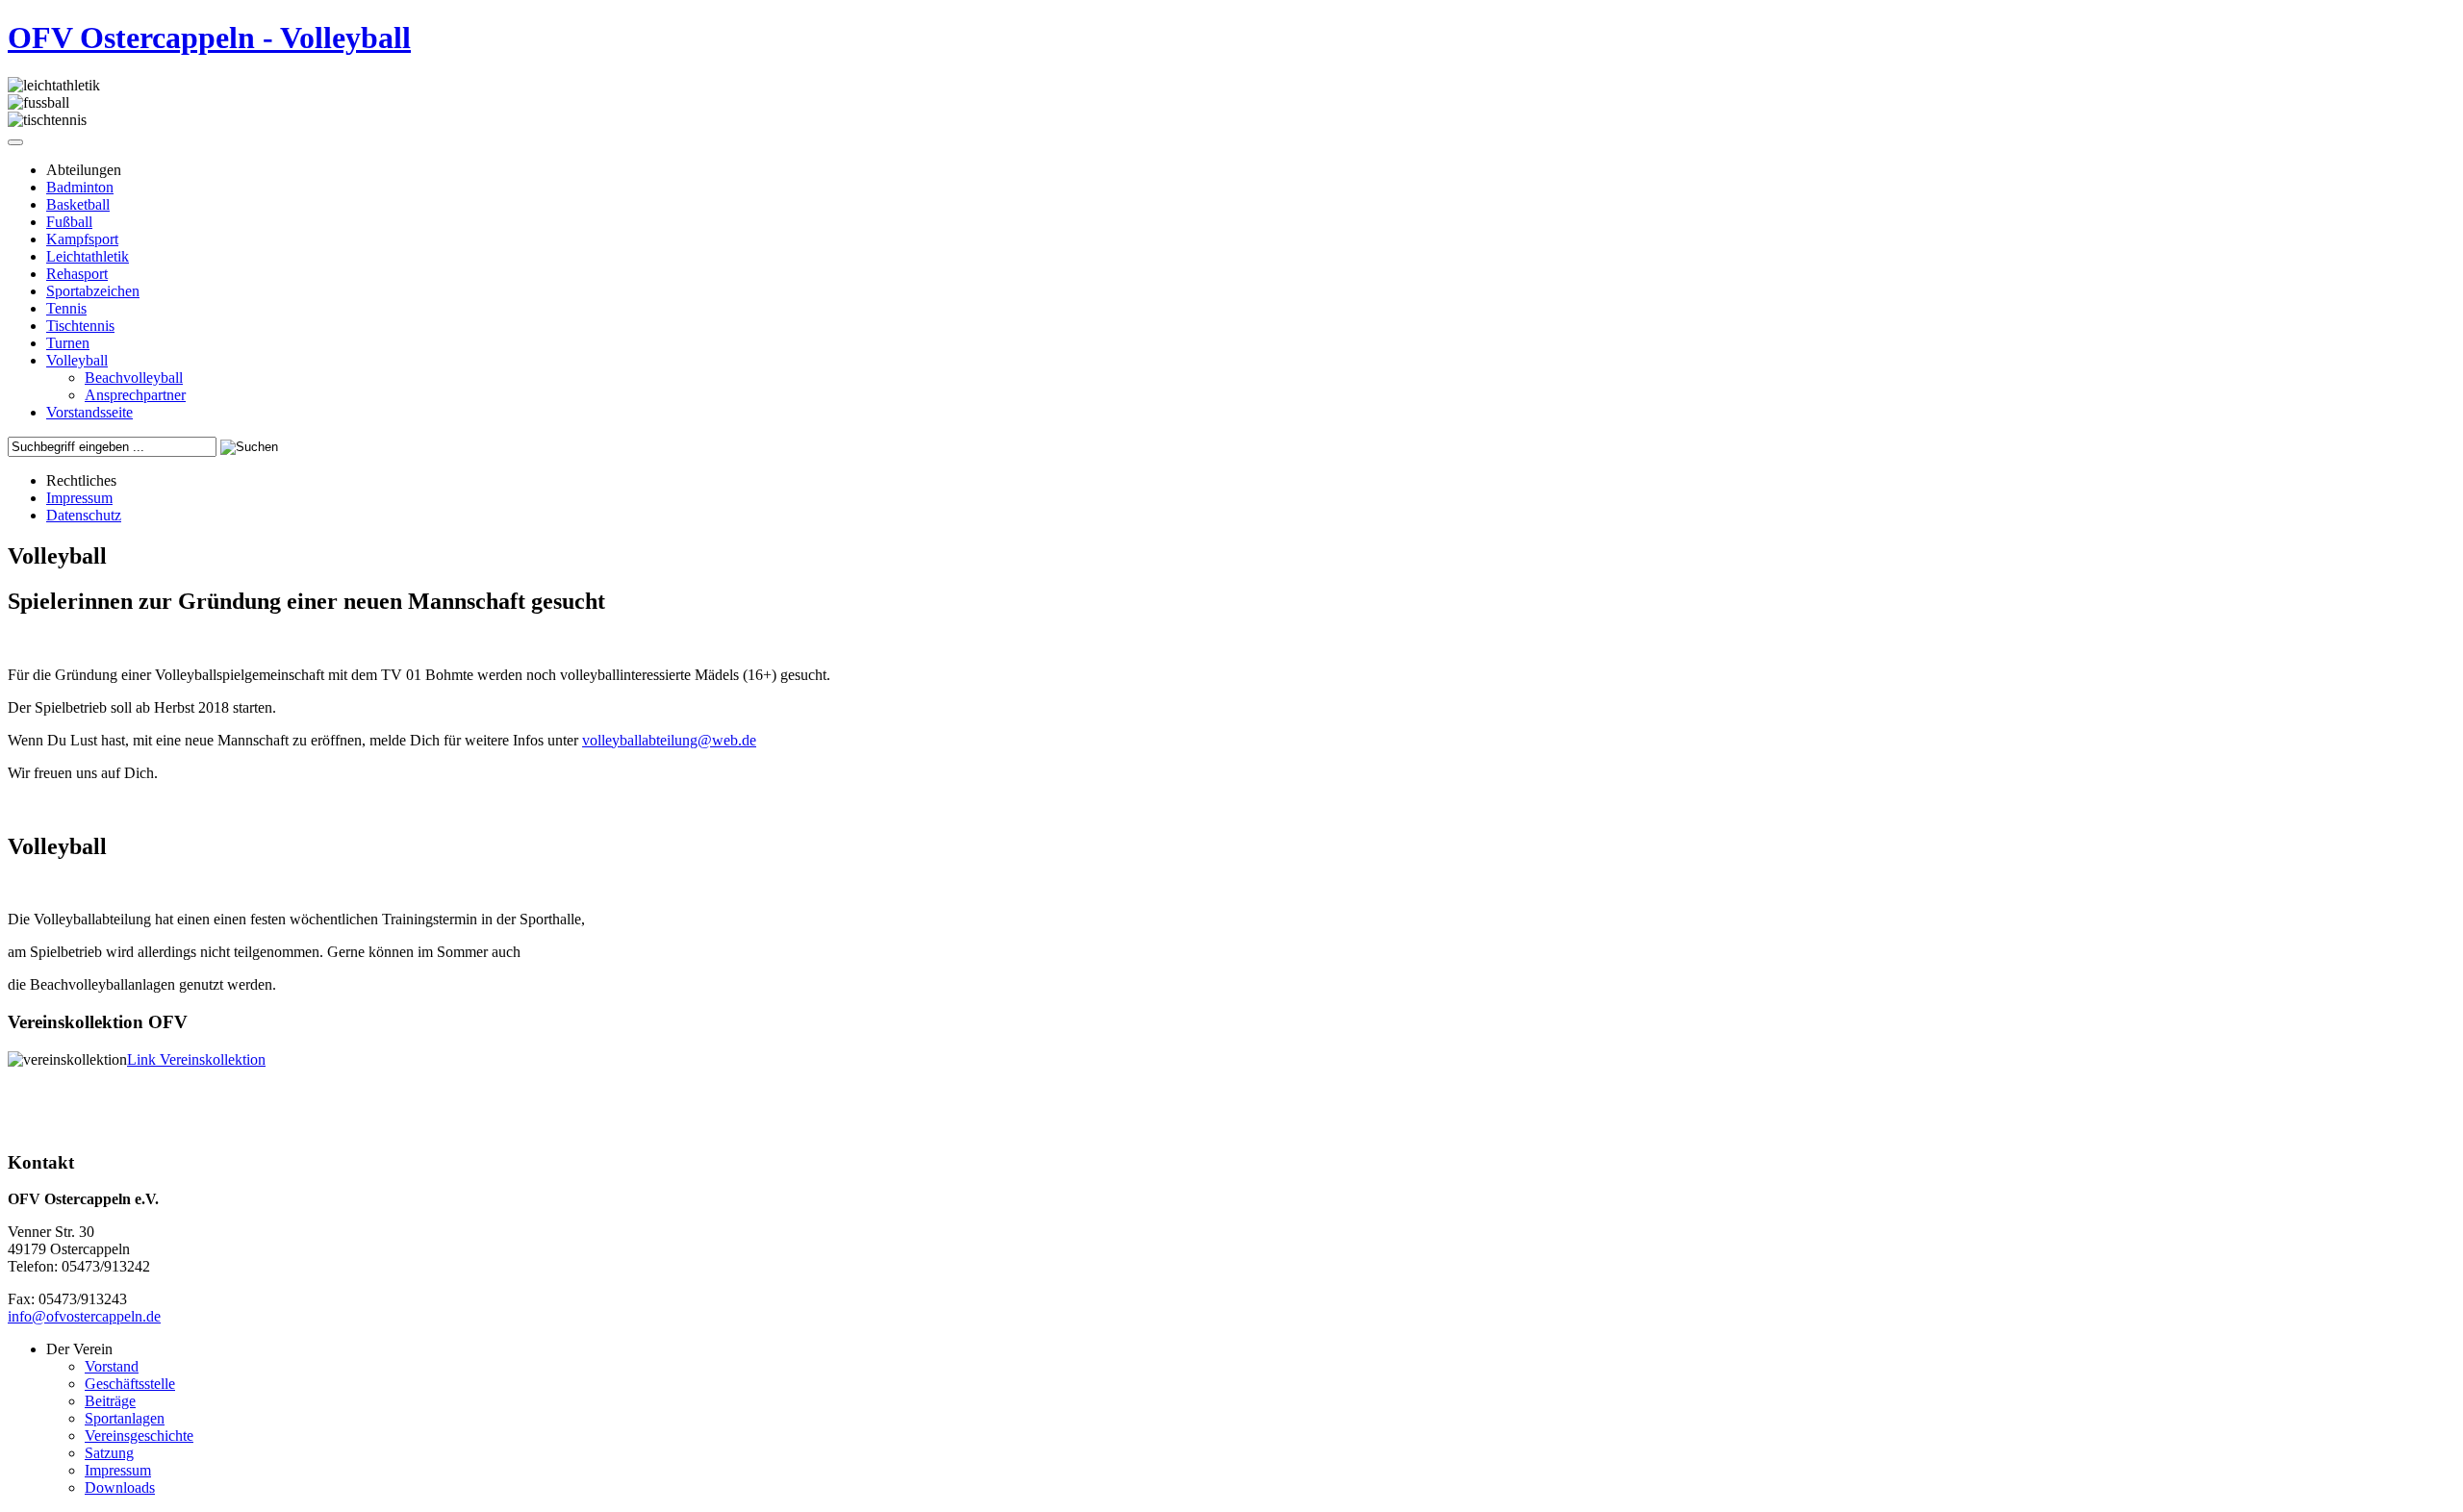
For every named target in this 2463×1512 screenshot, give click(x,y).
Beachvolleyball (134, 378)
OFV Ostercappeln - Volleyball (209, 38)
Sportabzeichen (93, 291)
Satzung (109, 1453)
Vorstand (112, 1366)
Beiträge (110, 1401)
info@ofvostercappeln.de (84, 1316)
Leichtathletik (88, 256)
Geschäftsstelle (130, 1384)
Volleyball (77, 360)
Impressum (79, 498)
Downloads (120, 1487)
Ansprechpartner (135, 395)
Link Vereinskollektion (196, 1059)
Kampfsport (82, 239)
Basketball (78, 204)
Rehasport (77, 274)
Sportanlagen (125, 1418)
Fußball (69, 222)
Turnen (68, 343)
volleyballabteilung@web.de (669, 740)
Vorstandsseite (89, 412)
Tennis (66, 308)
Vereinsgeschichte (139, 1436)
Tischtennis (80, 326)
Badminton (80, 187)
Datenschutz (84, 515)
